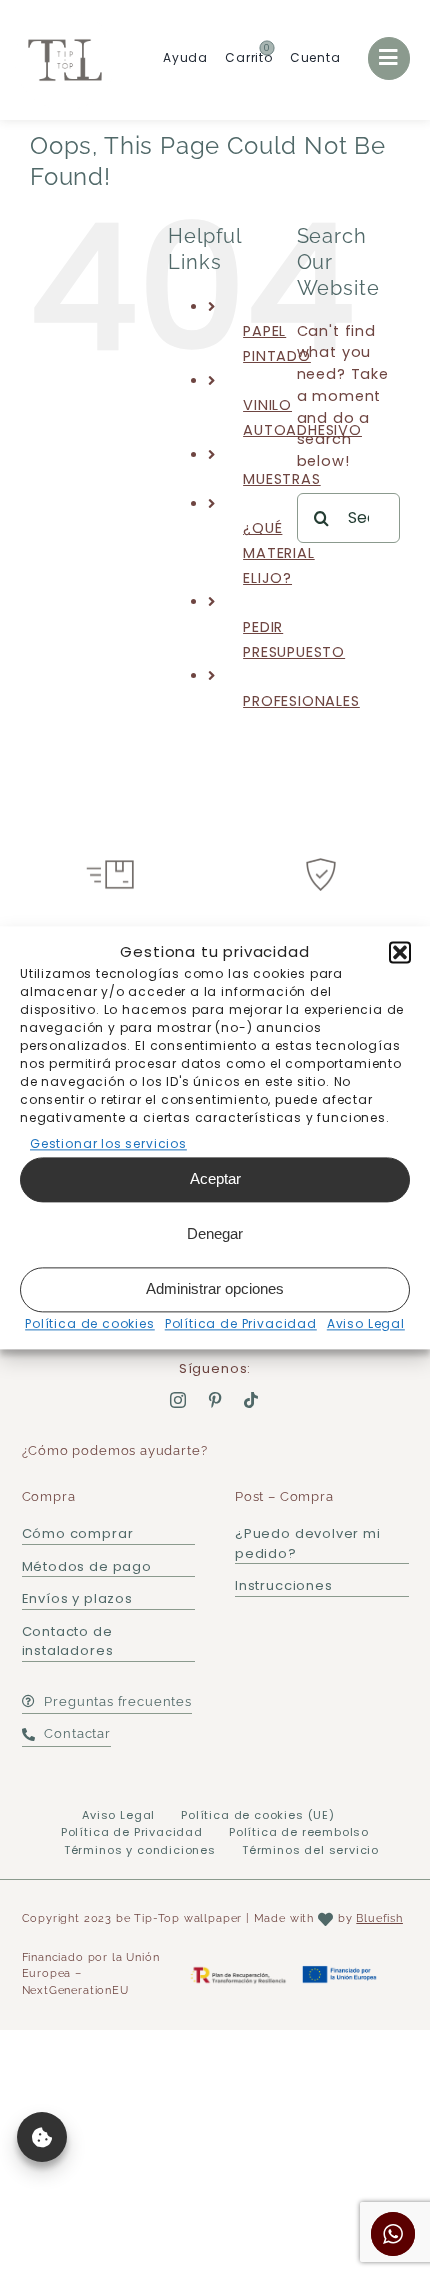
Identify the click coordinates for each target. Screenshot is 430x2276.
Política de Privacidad (241, 1323)
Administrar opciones (215, 1288)
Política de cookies (90, 1323)
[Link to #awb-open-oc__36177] (389, 58)
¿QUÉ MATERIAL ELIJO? (279, 552)
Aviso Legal (366, 1323)
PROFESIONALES (301, 701)
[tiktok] (251, 1400)
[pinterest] (215, 1400)
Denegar (215, 1233)
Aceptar (215, 1178)
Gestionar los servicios (108, 1143)
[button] (400, 952)
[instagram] (178, 1400)
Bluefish (379, 1918)
